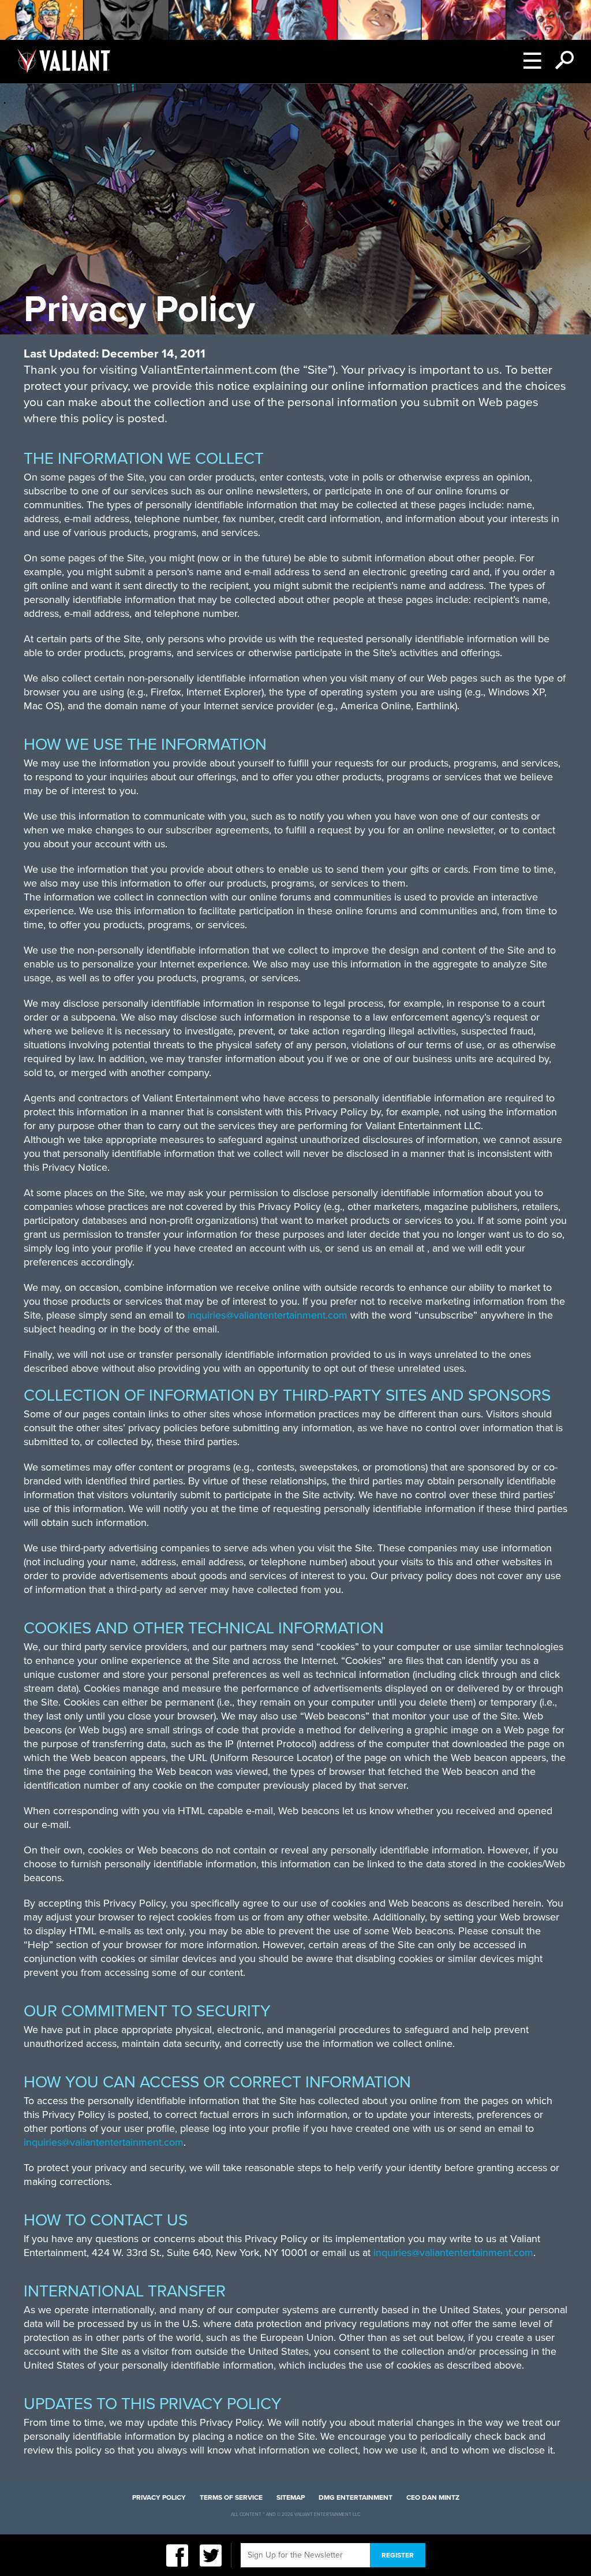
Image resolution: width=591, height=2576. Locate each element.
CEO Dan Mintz (433, 2497)
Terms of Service (231, 2497)
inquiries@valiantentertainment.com (268, 1315)
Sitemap (291, 2497)
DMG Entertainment (356, 2497)
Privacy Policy (159, 2497)
